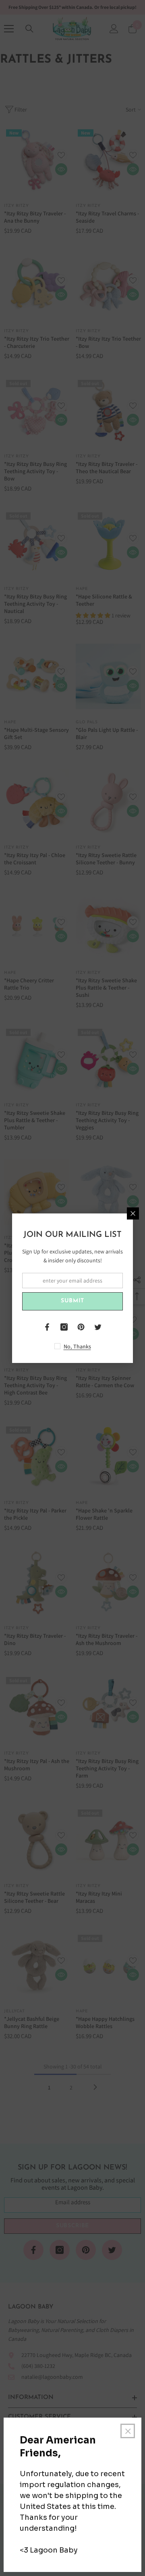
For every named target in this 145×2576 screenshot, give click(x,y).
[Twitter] (98, 1327)
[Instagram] (64, 1327)
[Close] (133, 1213)
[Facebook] (47, 1327)
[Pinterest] (81, 1327)
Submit (72, 1301)
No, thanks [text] (77, 1346)
